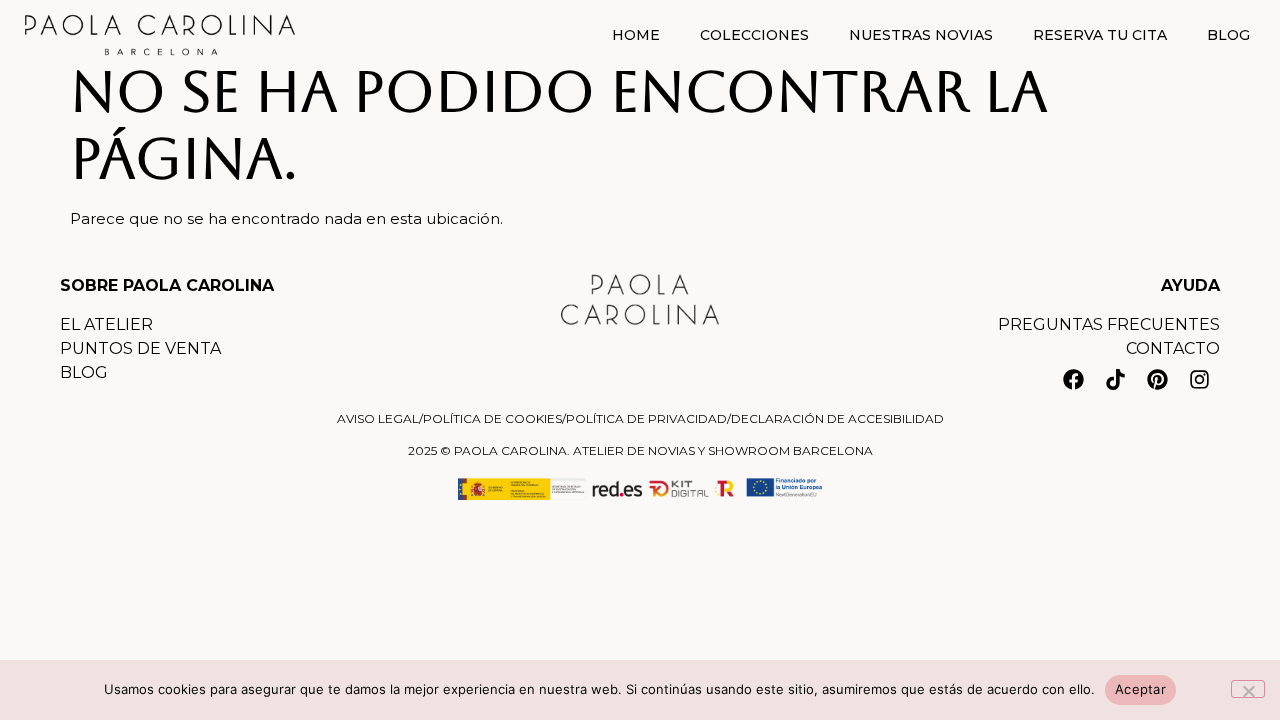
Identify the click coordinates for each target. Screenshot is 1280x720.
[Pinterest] (1157, 379)
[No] (1248, 689)
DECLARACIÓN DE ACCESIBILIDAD (837, 418)
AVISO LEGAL (378, 418)
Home (636, 35)
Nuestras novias (921, 35)
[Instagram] (1199, 379)
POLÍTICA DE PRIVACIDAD (646, 418)
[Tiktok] (1115, 379)
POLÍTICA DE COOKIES (492, 418)
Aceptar (1140, 689)
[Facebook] (1073, 379)
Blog (1228, 35)
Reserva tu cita (1100, 35)
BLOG (84, 372)
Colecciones (754, 35)
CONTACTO (1173, 348)
